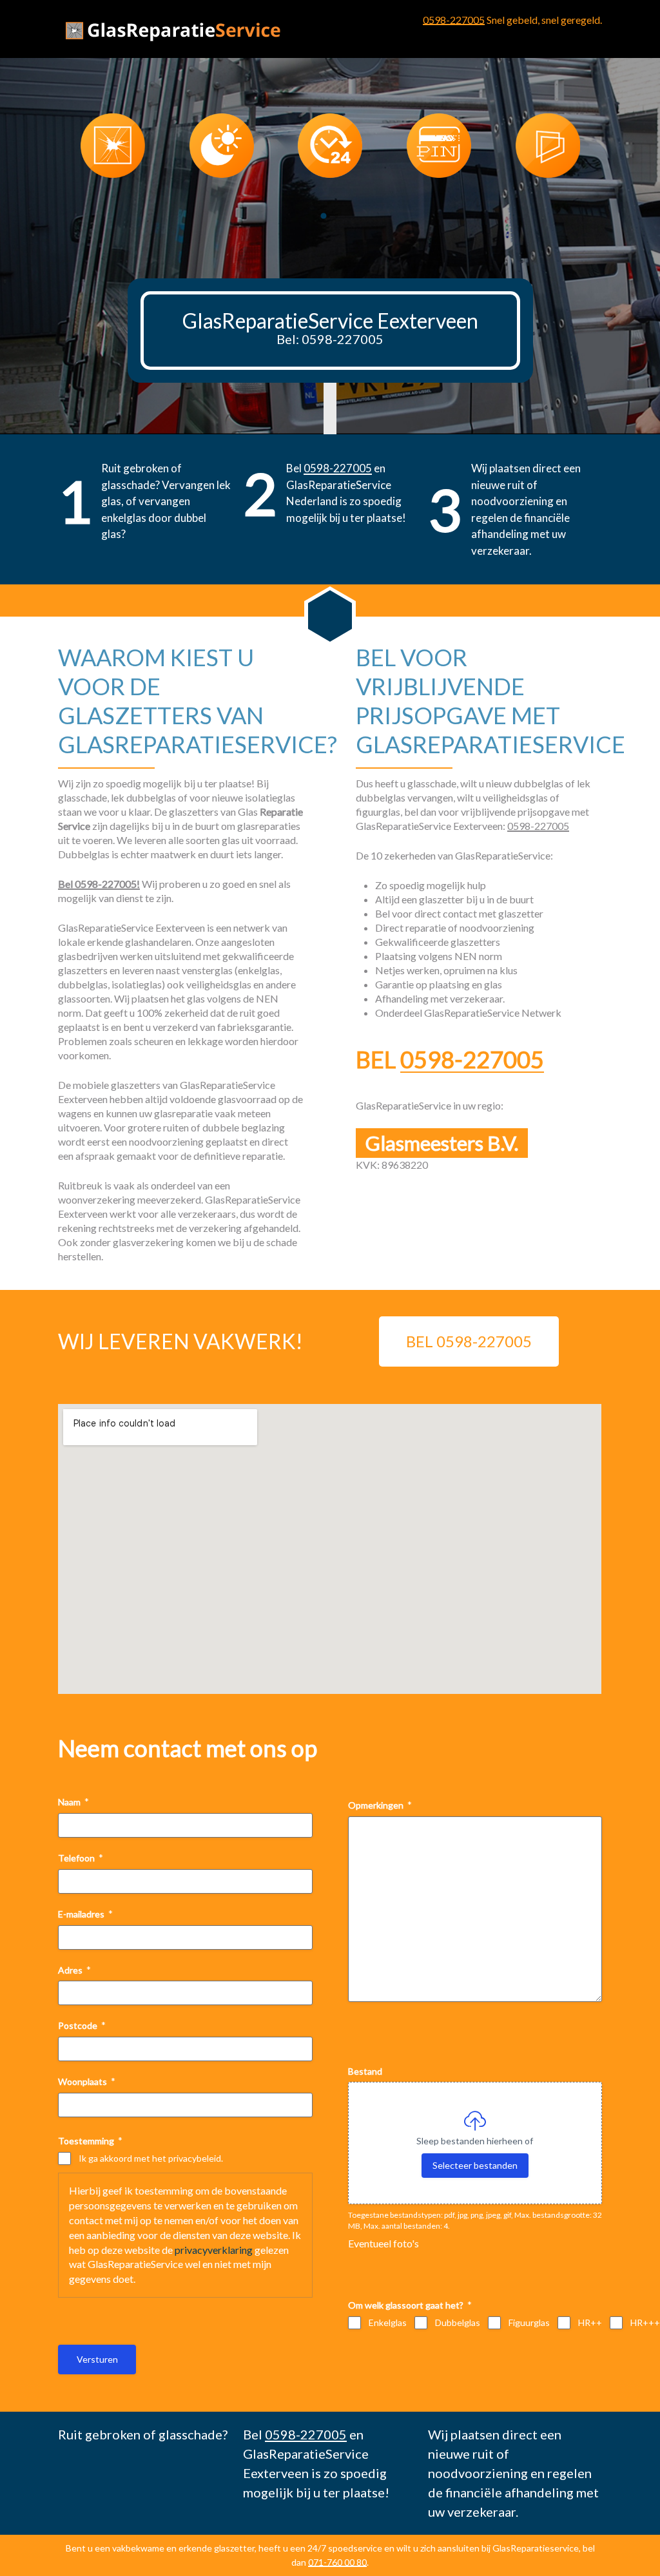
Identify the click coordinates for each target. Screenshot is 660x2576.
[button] (324, 216)
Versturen (97, 2359)
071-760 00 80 (337, 2562)
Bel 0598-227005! (99, 884)
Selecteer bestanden (475, 2165)
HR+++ (645, 2322)
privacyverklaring (214, 2250)
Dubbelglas (458, 2322)
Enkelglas (388, 2322)
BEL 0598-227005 (469, 1341)
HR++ (590, 2322)
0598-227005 (454, 20)
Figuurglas (529, 2322)
